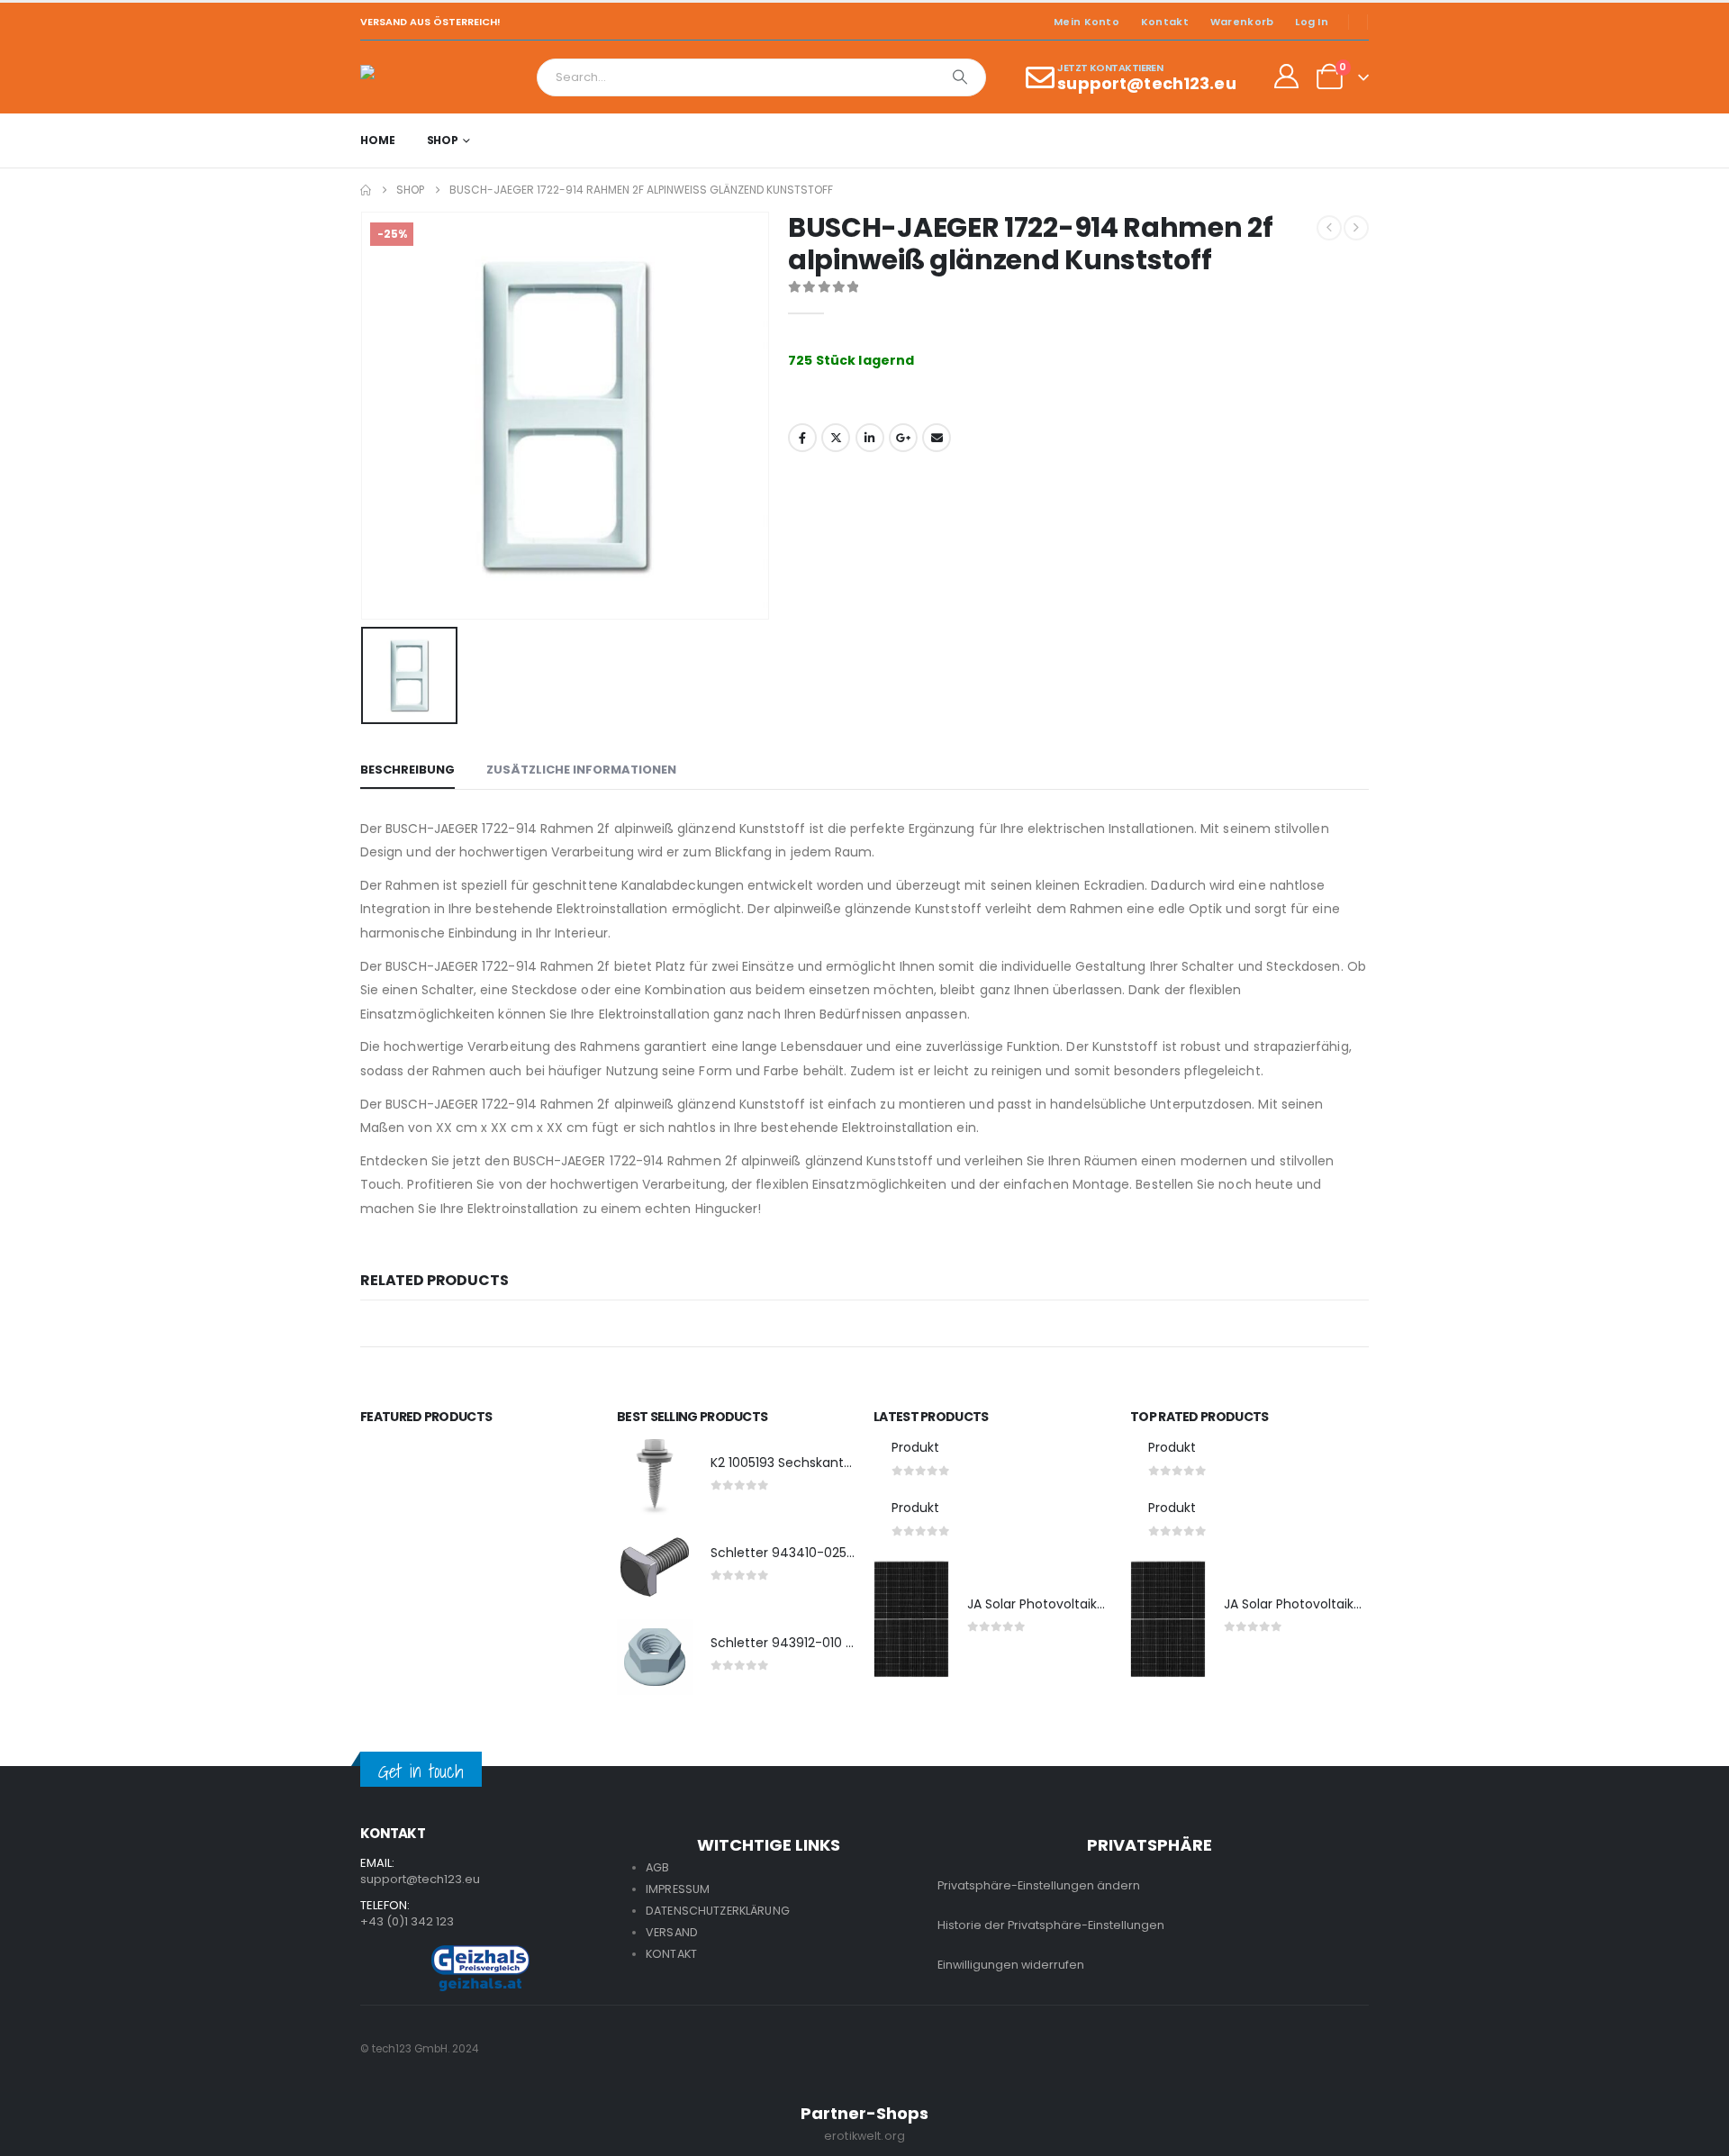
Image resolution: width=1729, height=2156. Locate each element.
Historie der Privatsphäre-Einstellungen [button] (1051, 1925)
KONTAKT (671, 1954)
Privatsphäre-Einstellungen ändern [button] (1039, 1885)
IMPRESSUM (678, 1889)
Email (937, 438)
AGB (657, 1867)
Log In (1312, 22)
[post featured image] (655, 1477)
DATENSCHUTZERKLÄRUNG (718, 1911)
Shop (443, 140)
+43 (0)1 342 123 (407, 1921)
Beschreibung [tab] (407, 770)
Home (378, 140)
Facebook (802, 438)
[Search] (960, 77)
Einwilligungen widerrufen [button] (1011, 1965)
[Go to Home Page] (366, 190)
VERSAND (672, 1932)
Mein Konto (1086, 22)
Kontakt (1165, 22)
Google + (903, 438)
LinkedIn (870, 438)
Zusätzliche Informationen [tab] (581, 770)
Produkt (915, 1447)
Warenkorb (1242, 22)
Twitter (836, 438)
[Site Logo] (410, 77)
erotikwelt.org (864, 2136)
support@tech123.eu (420, 1879)
